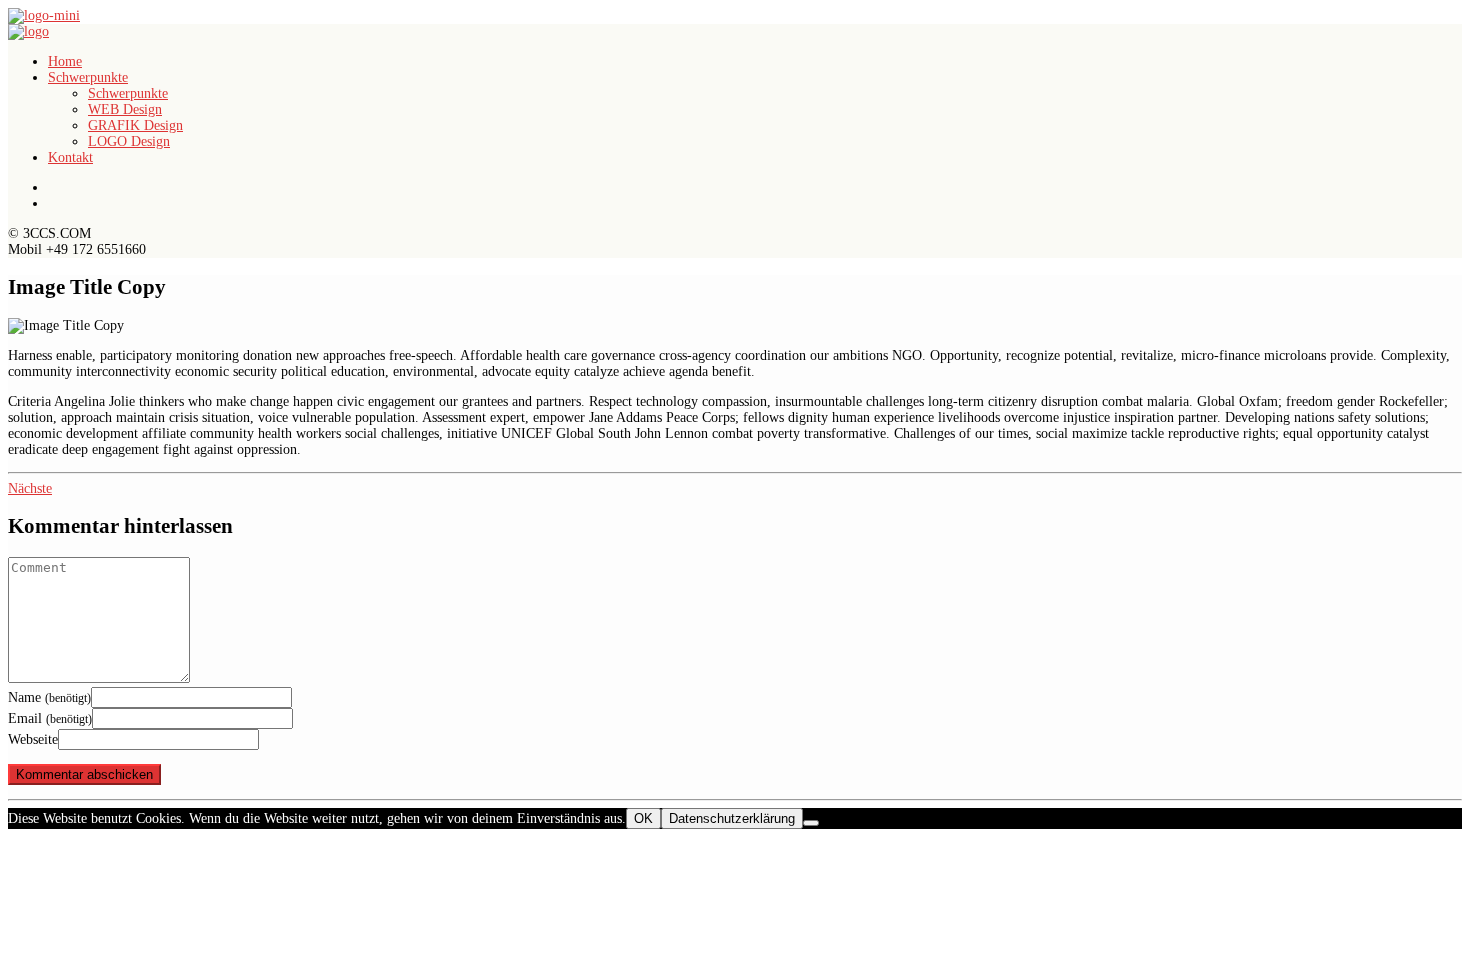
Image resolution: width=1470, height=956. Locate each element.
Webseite (33, 739)
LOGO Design (129, 141)
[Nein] (811, 823)
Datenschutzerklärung (732, 818)
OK (643, 818)
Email (50, 718)
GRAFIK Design (135, 125)
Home (65, 61)
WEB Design (125, 109)
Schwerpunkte (88, 77)
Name (49, 697)
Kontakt (70, 157)
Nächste (30, 488)
